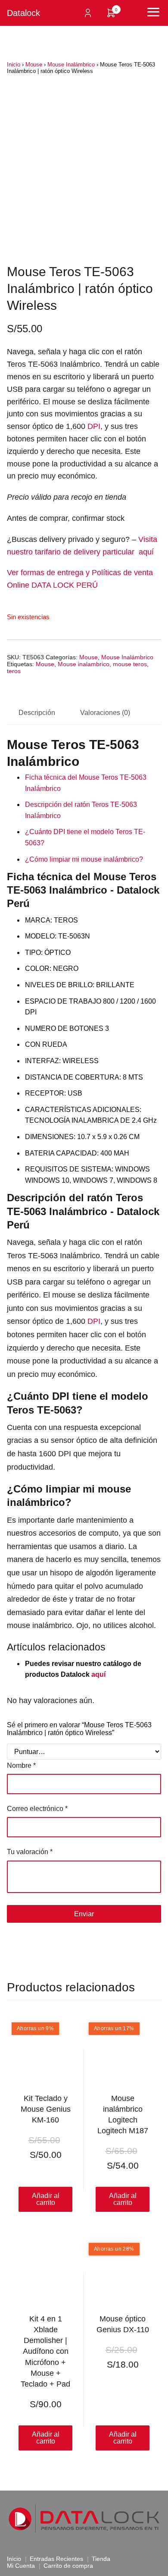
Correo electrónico (37, 1809)
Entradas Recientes (56, 2559)
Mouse (34, 65)
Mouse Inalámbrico (71, 65)
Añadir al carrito (46, 2438)
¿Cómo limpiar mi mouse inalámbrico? (84, 859)
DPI (94, 426)
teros (14, 671)
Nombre (21, 1765)
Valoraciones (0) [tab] (105, 713)
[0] (111, 16)
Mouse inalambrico (84, 664)
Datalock (23, 13)
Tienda (101, 2559)
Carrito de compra (68, 2566)
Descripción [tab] (37, 713)
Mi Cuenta (21, 2566)
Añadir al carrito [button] (46, 2199)
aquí (98, 1674)
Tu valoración (30, 1852)
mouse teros (130, 664)
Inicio (14, 65)
